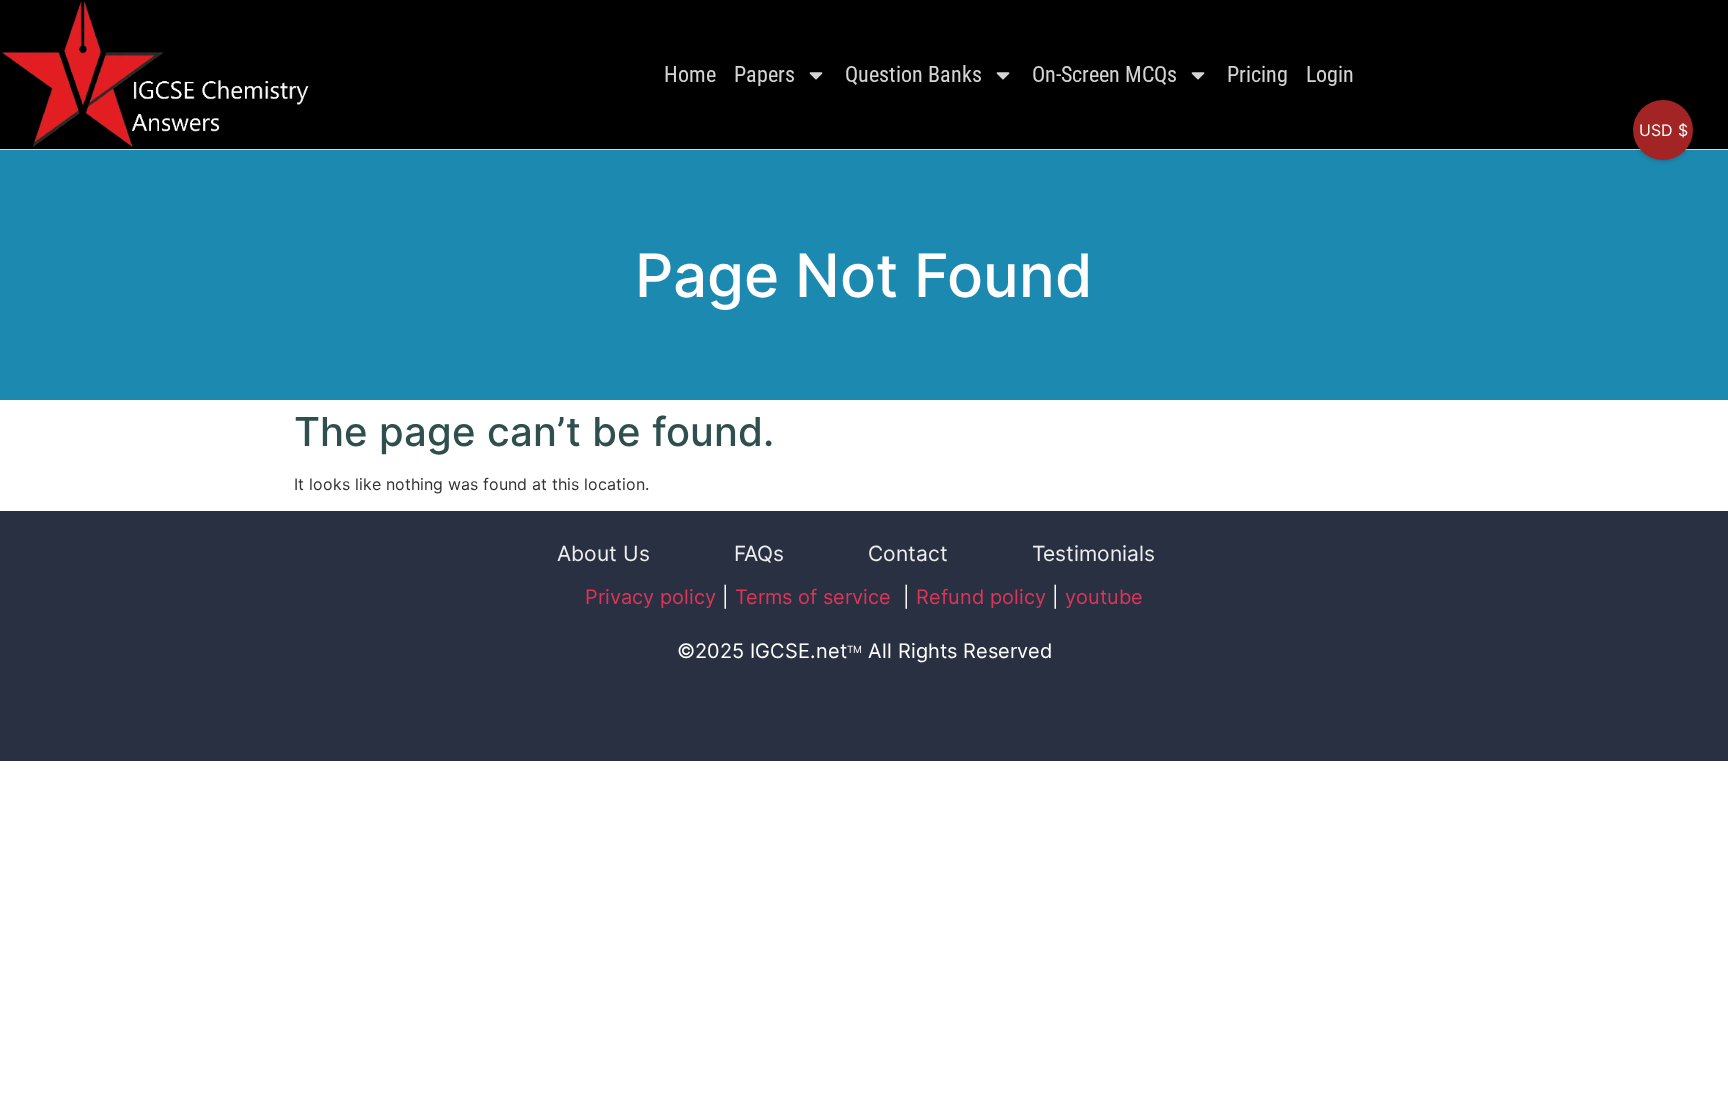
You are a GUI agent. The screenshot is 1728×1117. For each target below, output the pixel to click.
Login (1330, 74)
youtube (1104, 597)
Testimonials (1093, 553)
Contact (908, 553)
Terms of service (816, 597)
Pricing (1257, 74)
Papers (764, 74)
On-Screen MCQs (1104, 74)
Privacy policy (650, 597)
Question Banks (913, 74)
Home (690, 74)
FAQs (759, 553)
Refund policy (981, 597)
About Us (603, 553)
